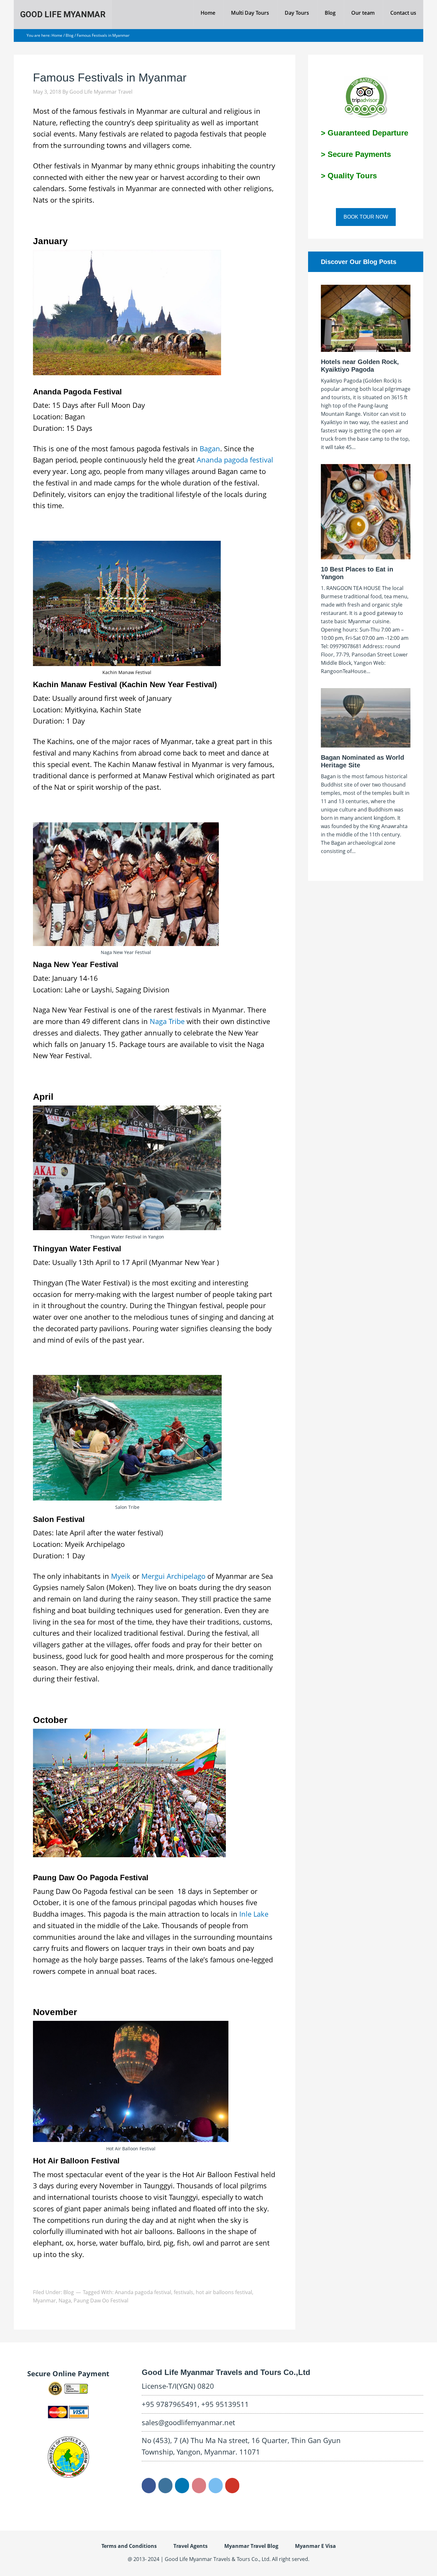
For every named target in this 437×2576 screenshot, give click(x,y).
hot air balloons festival (224, 2292)
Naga (65, 2301)
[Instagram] (165, 2486)
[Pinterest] (199, 2486)
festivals (183, 2292)
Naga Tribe (167, 1021)
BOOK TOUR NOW (366, 217)
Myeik (121, 1576)
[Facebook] (149, 2486)
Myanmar (44, 2301)
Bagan (210, 448)
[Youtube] (232, 2486)
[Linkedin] (182, 2486)
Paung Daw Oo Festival (101, 2301)
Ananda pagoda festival (235, 460)
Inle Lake (254, 1914)
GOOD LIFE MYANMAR (63, 14)
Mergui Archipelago (173, 1576)
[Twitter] (216, 2486)
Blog (69, 2292)
